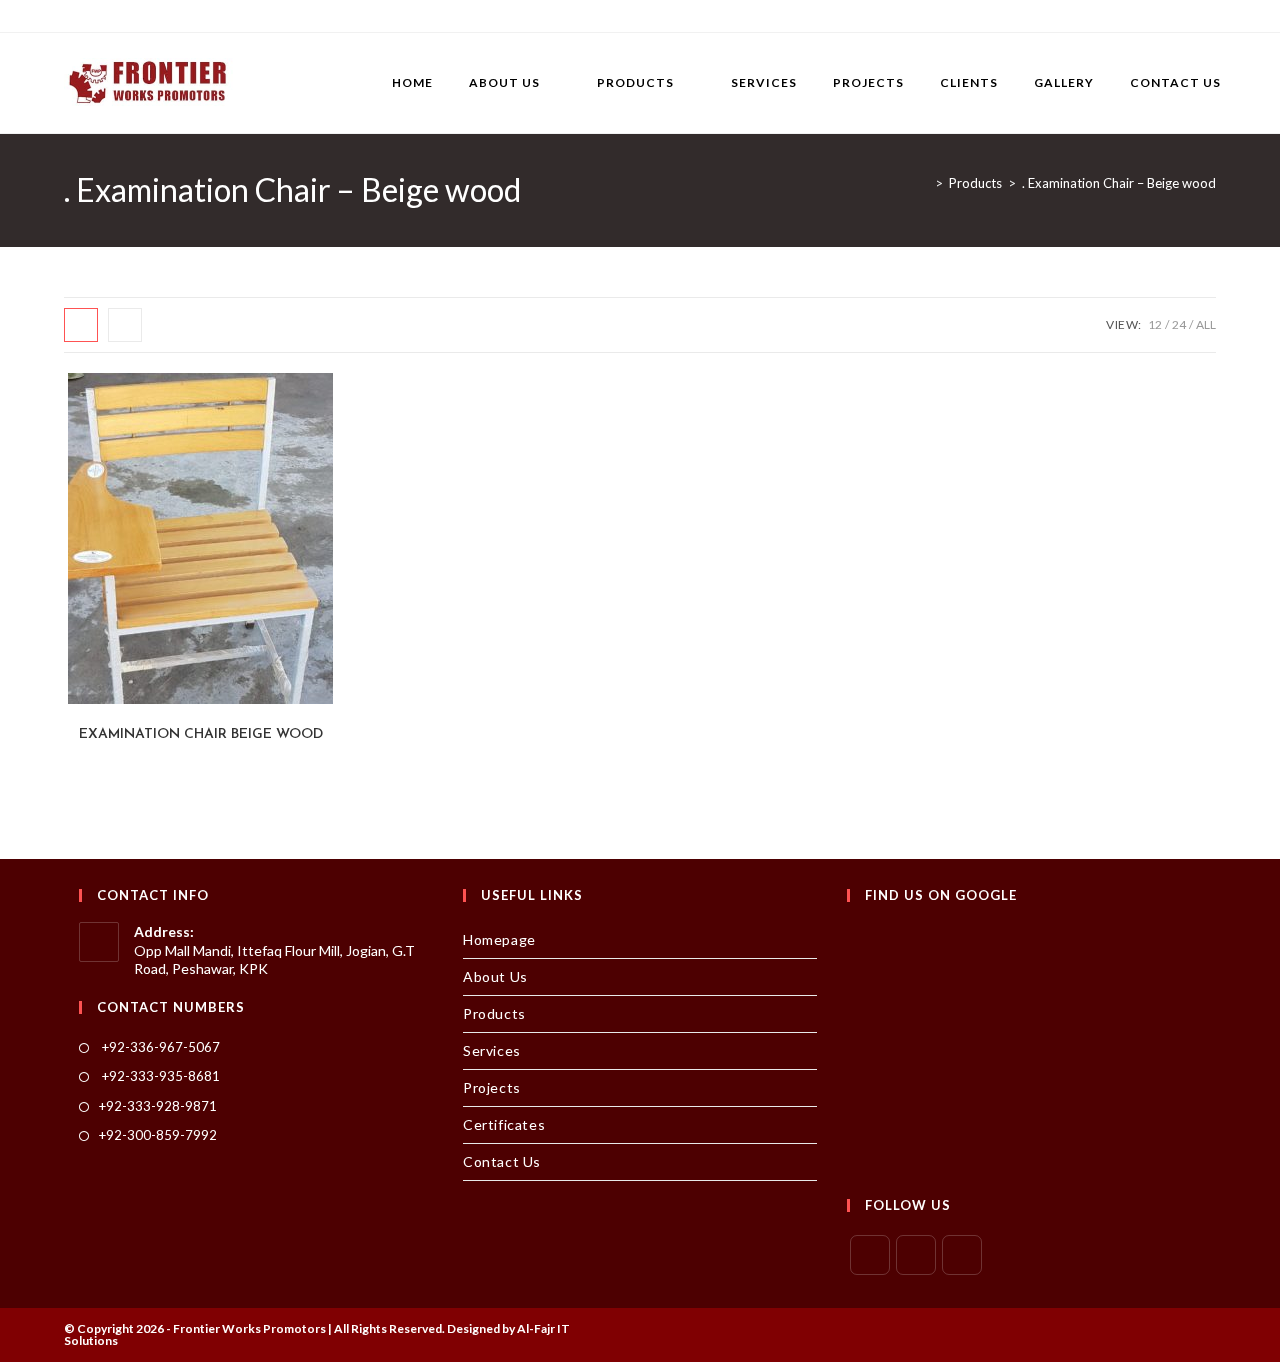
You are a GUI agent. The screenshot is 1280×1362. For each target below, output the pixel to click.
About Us (495, 976)
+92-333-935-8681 (159, 1076)
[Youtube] (184, 16)
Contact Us (502, 1161)
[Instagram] (161, 16)
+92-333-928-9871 (158, 1106)
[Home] (924, 183)
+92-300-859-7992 (158, 1135)
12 (1155, 324)
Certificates (504, 1124)
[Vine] (207, 16)
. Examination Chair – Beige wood (1119, 183)
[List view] (125, 325)
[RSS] (230, 16)
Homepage (499, 939)
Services (492, 1050)
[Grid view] (81, 325)
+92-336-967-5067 (159, 1047)
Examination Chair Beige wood (201, 734)
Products (494, 1013)
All (1206, 324)
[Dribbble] (138, 16)
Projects (492, 1087)
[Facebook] (92, 16)
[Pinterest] (115, 16)
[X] (72, 16)
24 (1179, 324)
